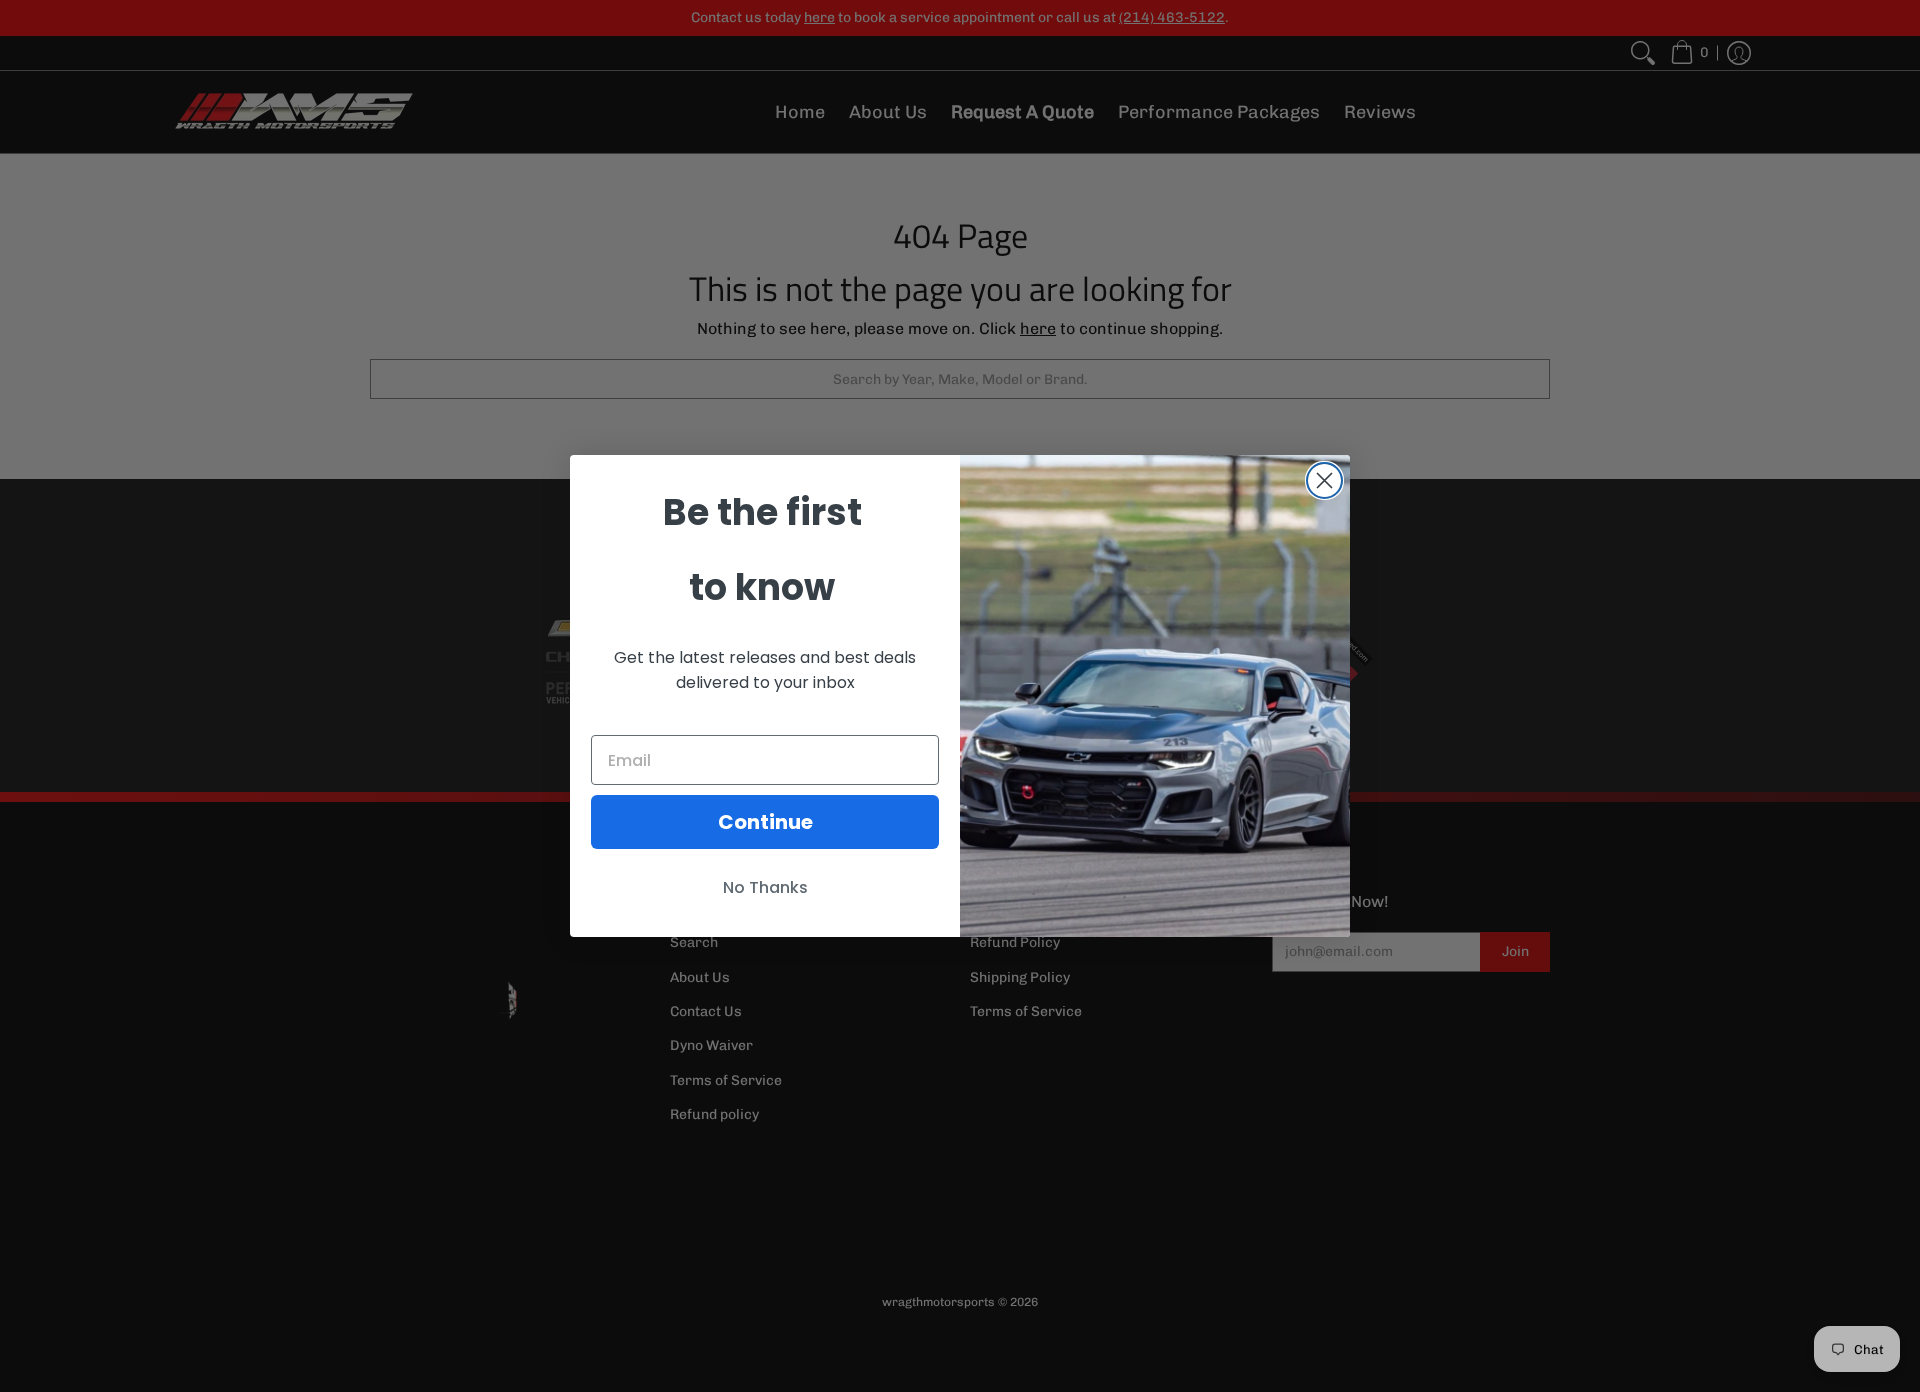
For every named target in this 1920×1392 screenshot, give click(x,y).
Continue (765, 822)
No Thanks (765, 887)
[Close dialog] (1324, 480)
